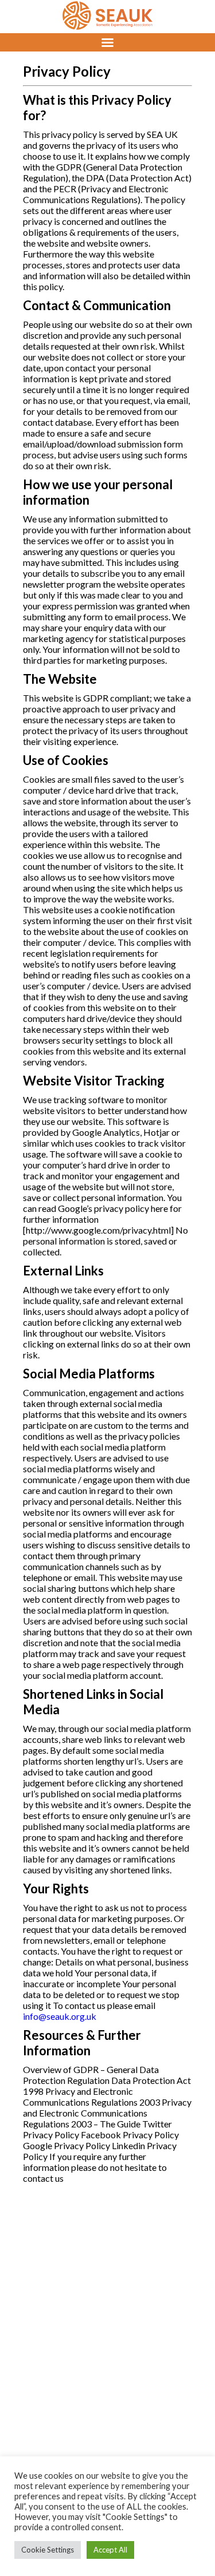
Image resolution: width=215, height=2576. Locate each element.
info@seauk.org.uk (60, 2016)
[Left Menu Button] (108, 42)
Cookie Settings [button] (48, 2550)
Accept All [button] (110, 2550)
